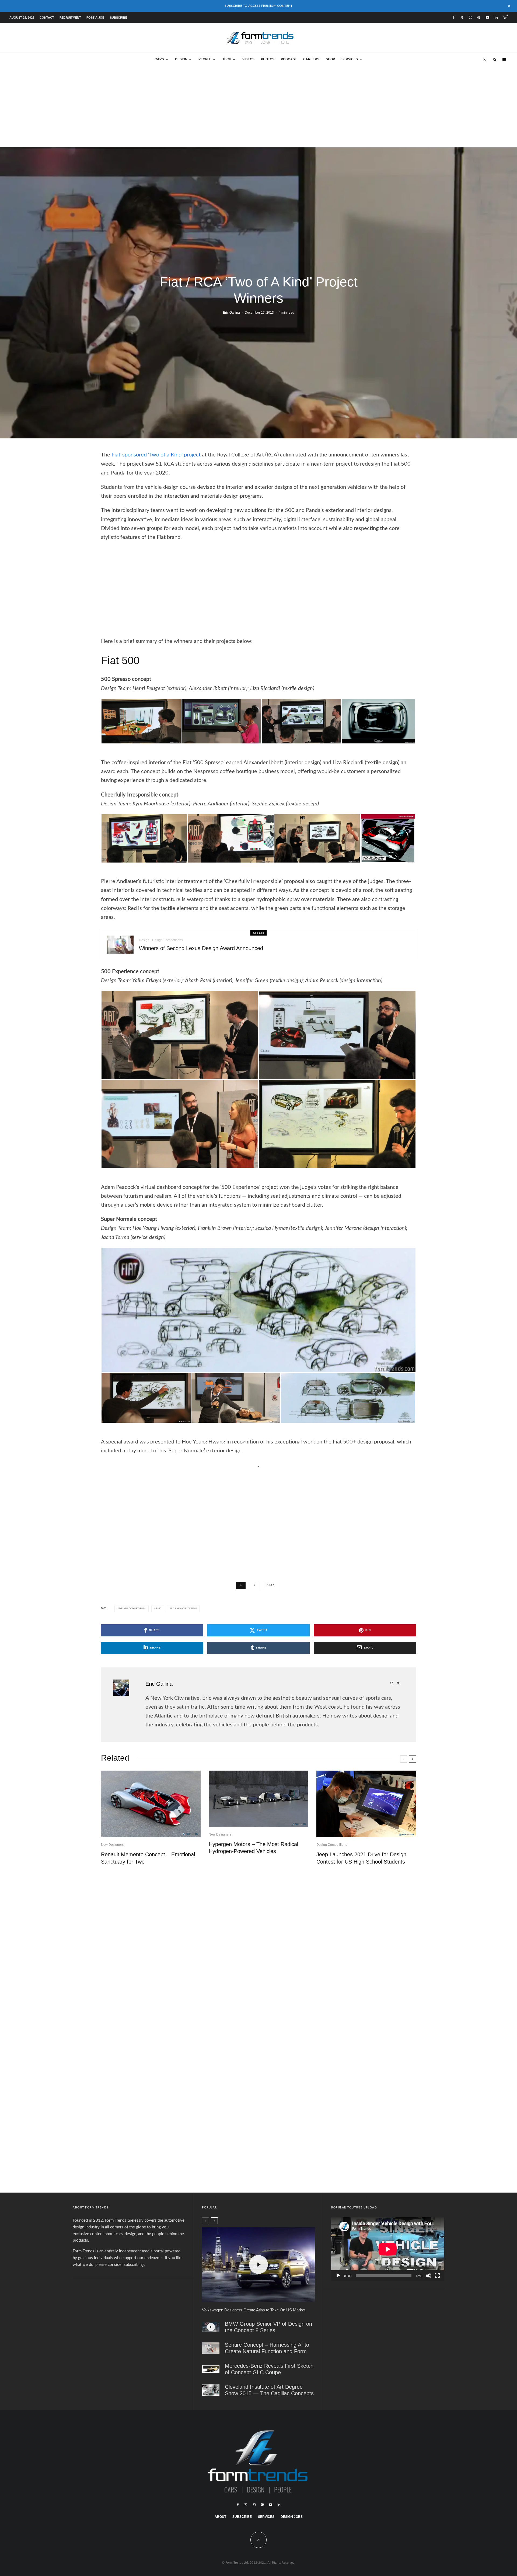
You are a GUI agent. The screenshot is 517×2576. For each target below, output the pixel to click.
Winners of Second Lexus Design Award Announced (201, 948)
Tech (227, 59)
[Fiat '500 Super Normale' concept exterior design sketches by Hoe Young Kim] (258, 1310)
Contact (47, 18)
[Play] (338, 2276)
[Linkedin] (496, 17)
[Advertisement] (258, 107)
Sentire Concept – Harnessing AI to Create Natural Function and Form (267, 2348)
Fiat (158, 1609)
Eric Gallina (231, 313)
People (205, 59)
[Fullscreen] (437, 2276)
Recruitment (70, 18)
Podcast (289, 59)
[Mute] (429, 2276)
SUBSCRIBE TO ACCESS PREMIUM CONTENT (258, 6)
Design (181, 59)
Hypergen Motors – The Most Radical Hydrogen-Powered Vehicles (253, 1848)
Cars (159, 59)
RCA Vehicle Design (184, 1609)
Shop (330, 59)
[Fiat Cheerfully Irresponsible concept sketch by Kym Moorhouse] (388, 838)
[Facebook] (454, 17)
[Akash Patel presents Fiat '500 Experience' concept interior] (180, 1035)
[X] (462, 17)
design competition (132, 1609)
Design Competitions (167, 940)
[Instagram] (471, 17)
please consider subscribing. (120, 2265)
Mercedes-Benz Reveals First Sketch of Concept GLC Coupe (269, 2369)
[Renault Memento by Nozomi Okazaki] (151, 1804)
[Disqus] (258, 1953)
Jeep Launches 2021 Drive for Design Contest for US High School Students (361, 1858)
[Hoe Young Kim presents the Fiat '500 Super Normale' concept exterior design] (146, 1397)
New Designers (112, 1845)
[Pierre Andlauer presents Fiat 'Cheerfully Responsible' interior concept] (144, 838)
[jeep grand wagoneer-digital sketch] (366, 1804)
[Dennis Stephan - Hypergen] (258, 1799)
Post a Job (95, 18)
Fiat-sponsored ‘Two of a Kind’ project (156, 455)
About (220, 2517)
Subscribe (118, 18)
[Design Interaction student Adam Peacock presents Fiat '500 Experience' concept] (337, 1035)
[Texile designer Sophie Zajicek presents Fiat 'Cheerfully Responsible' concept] (231, 838)
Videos (248, 59)
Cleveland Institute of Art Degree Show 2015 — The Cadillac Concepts (269, 2390)
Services (350, 59)
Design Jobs (292, 2517)
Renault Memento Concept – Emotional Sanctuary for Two (148, 1858)
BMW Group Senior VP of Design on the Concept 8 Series (268, 2327)
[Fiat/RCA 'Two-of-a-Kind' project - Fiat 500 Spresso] (378, 721)
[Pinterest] (479, 17)
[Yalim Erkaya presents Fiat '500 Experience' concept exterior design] (337, 1124)
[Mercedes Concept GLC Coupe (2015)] (211, 2369)
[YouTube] (488, 17)
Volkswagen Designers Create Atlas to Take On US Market (254, 2310)
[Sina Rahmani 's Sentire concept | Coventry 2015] (211, 2348)
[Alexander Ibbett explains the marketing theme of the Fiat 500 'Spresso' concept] (141, 721)
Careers (311, 59)
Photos (268, 59)
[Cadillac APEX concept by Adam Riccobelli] (211, 2390)
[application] (388, 2249)
